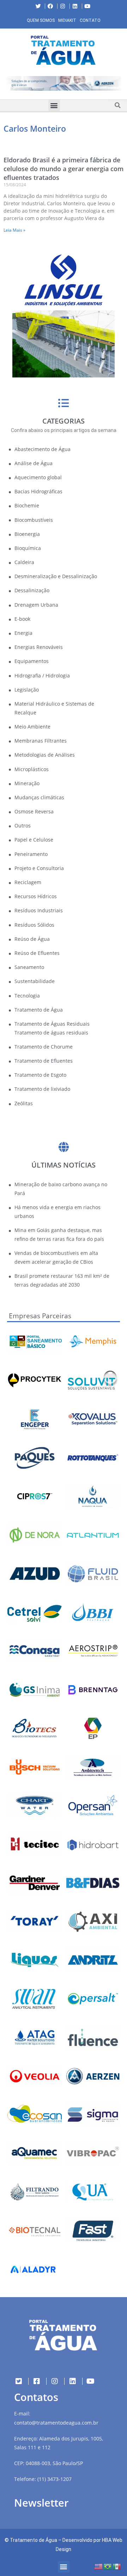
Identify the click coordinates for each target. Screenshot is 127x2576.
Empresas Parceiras (40, 1316)
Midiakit (67, 20)
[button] (5, 85)
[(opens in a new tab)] (64, 83)
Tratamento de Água (34, 2540)
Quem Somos (41, 20)
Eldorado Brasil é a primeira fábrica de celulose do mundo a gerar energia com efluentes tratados (64, 169)
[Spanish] (117, 2566)
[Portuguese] (108, 2566)
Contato (90, 20)
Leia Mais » (14, 230)
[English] (99, 2566)
